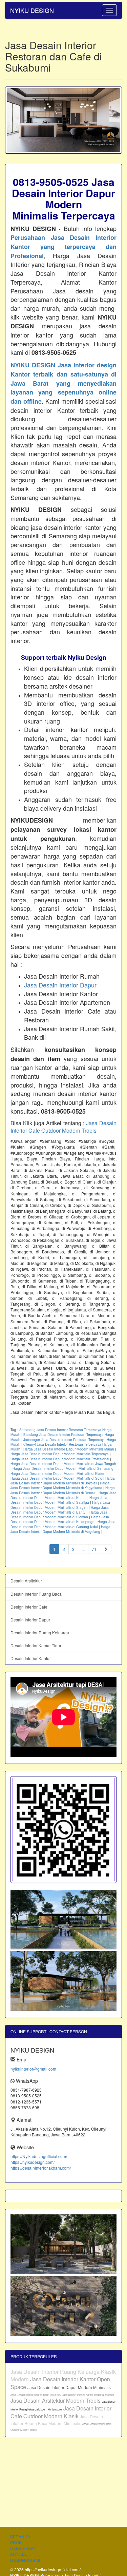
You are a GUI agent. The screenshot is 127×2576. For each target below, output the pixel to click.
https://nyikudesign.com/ (33, 2162)
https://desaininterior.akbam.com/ (41, 2168)
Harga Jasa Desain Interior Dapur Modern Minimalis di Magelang (60, 1529)
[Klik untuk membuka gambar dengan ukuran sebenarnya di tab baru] (63, 120)
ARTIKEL (19, 2554)
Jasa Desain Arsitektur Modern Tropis (56, 2400)
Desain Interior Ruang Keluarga (40, 1632)
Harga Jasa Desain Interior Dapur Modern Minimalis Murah (69, 1449)
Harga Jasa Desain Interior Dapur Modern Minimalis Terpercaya (60, 1454)
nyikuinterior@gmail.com (33, 2069)
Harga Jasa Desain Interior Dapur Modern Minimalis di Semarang (63, 1468)
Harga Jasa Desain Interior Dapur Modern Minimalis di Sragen (60, 1505)
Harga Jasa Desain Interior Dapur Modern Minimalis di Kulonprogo (60, 1519)
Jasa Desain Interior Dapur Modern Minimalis (69, 2387)
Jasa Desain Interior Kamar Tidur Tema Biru (36, 2395)
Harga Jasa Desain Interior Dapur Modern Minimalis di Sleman (59, 1515)
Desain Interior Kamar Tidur (36, 1645)
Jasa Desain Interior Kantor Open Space (60, 2383)
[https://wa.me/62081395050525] (63, 1830)
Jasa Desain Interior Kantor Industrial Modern (88, 2395)
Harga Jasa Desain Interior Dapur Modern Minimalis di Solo (56, 1478)
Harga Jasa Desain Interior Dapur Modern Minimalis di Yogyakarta (60, 1485)
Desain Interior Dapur (30, 1620)
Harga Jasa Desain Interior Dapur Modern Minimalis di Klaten (58, 1474)
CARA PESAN (23, 2548)
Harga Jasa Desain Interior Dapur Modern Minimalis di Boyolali (63, 1481)
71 (94, 1549)
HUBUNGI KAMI (25, 2560)
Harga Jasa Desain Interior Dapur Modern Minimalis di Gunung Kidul (63, 1524)
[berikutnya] (106, 1549)
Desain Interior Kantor (31, 1658)
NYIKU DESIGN (32, 10)
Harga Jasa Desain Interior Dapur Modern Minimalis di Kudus (63, 1495)
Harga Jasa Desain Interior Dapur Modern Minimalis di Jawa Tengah (63, 1464)
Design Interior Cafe (29, 1607)
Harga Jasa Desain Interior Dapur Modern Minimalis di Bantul (60, 1510)
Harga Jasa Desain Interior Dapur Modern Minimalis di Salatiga (59, 1500)
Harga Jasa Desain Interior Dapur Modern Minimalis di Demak (63, 1490)
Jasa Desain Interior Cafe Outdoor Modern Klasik (61, 2412)
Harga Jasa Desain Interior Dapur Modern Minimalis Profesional (60, 1459)
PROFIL (17, 2542)
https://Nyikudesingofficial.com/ (39, 2156)
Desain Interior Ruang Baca (36, 1594)
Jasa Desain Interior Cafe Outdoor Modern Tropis (63, 1127)
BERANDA (20, 2536)
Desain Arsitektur (26, 1581)
